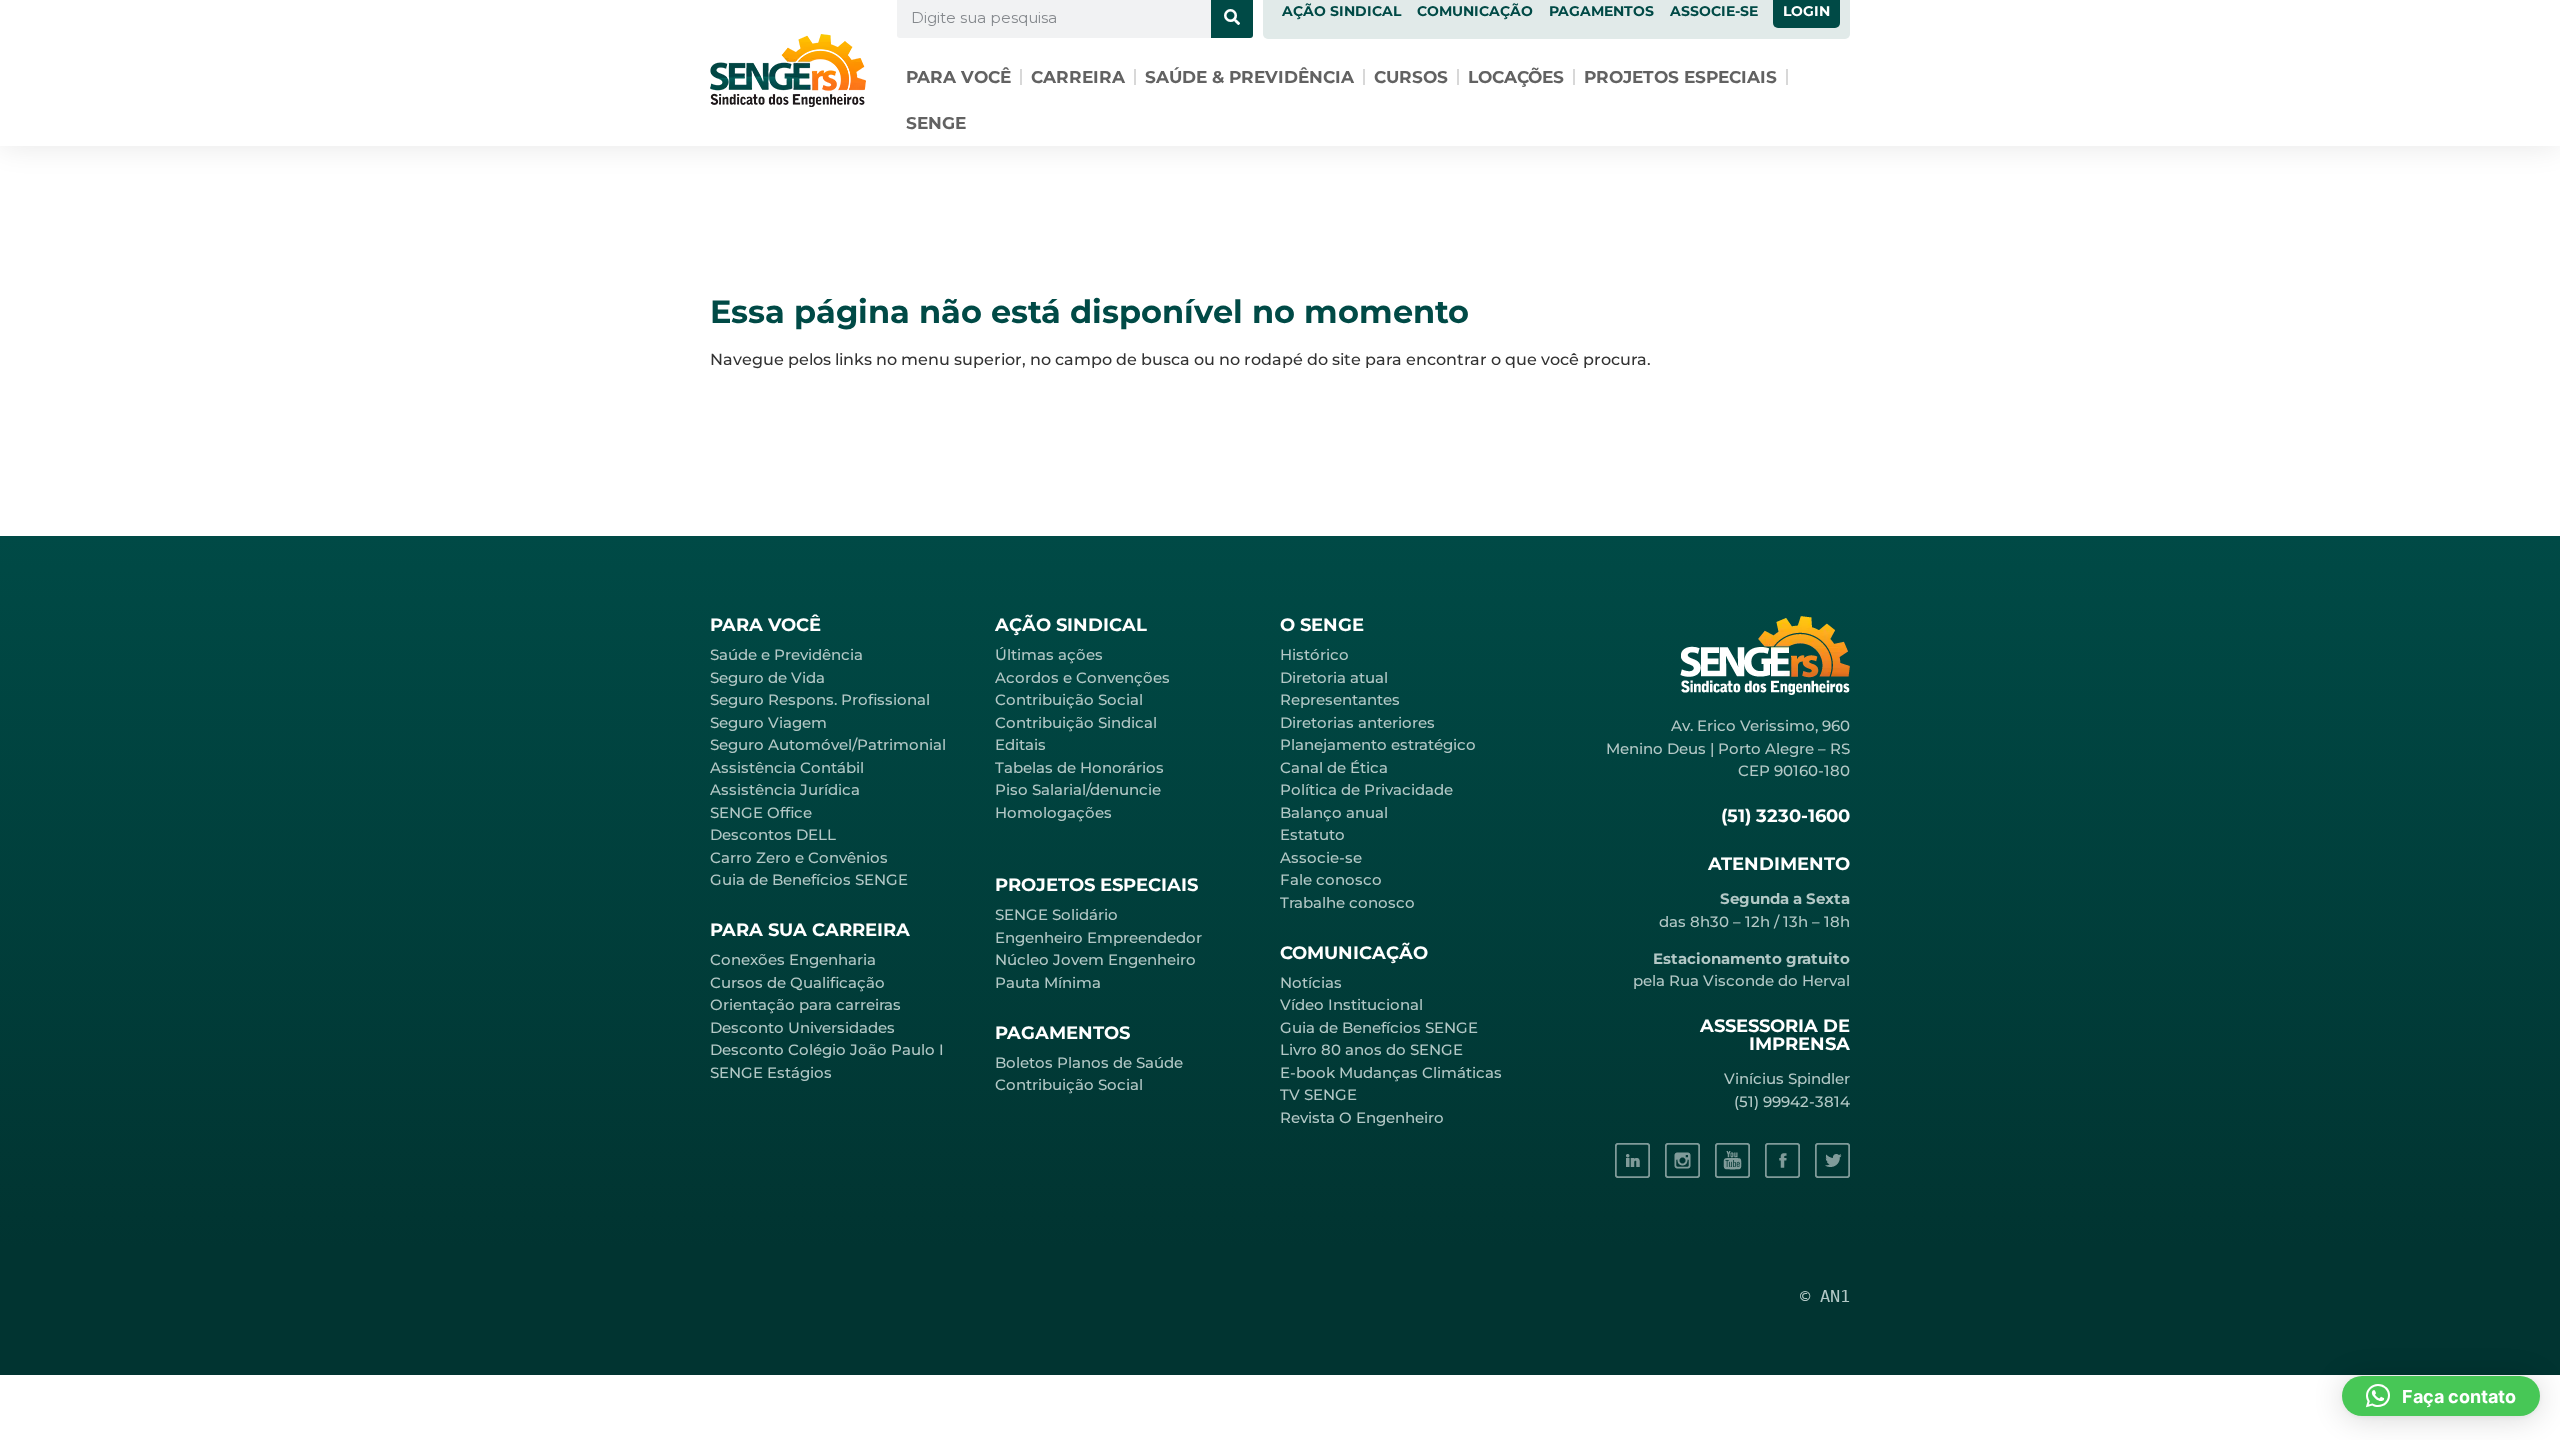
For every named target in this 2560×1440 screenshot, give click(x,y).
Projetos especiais (1680, 77)
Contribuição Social (1069, 699)
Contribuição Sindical (1076, 722)
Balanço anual (1334, 812)
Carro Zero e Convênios (799, 857)
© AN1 (1825, 1296)
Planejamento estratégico (1378, 744)
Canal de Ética (1334, 767)
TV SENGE (1318, 1094)
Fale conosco (1331, 879)
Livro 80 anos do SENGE (1371, 1049)
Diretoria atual (1334, 677)
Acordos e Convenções (1082, 677)
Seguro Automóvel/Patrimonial (828, 744)
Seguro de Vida (767, 677)
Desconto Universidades (802, 1027)
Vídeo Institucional (1351, 1004)
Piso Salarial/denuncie (1078, 789)
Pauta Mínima (1048, 982)
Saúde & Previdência (1249, 77)
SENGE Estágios (771, 1072)
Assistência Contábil (787, 767)
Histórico (1314, 654)
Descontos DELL (773, 834)
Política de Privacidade (1366, 789)
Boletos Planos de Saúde (1089, 1062)
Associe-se (1321, 857)
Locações (1516, 77)
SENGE (936, 123)
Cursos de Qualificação (797, 982)
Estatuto (1312, 834)
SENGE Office (761, 812)
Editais (1020, 744)
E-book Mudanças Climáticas (1391, 1072)
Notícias (1311, 982)
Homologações (1053, 812)
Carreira (1078, 77)
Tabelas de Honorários (1079, 767)
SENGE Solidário (1056, 914)
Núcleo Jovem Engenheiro (1095, 959)
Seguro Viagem (768, 722)
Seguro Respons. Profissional (820, 699)
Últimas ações (1049, 654)
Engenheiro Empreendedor (1098, 937)
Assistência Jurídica (785, 789)
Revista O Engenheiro (1362, 1117)
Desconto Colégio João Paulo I (827, 1049)
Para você (958, 77)
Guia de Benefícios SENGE (809, 879)
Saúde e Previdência (786, 654)
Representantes (1340, 699)
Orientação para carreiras (805, 1004)
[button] (2441, 1396)
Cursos (1411, 77)
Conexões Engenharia (793, 959)
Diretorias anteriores (1357, 722)
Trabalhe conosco (1347, 902)
